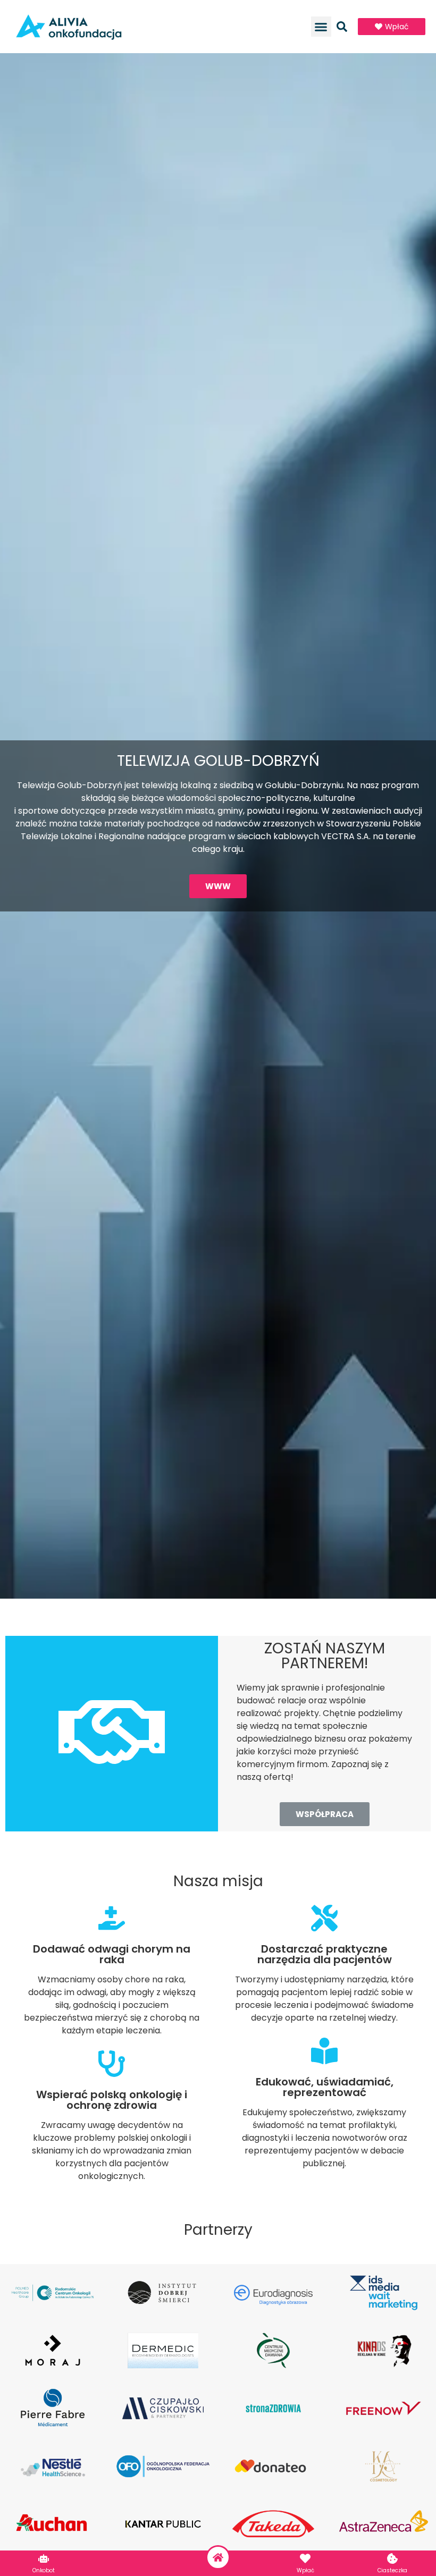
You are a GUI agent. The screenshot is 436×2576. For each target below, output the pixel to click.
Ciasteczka (392, 2570)
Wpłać (305, 2570)
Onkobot (44, 2570)
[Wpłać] (305, 2558)
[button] (321, 27)
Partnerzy (218, 2230)
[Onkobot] (44, 2558)
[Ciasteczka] (392, 2558)
